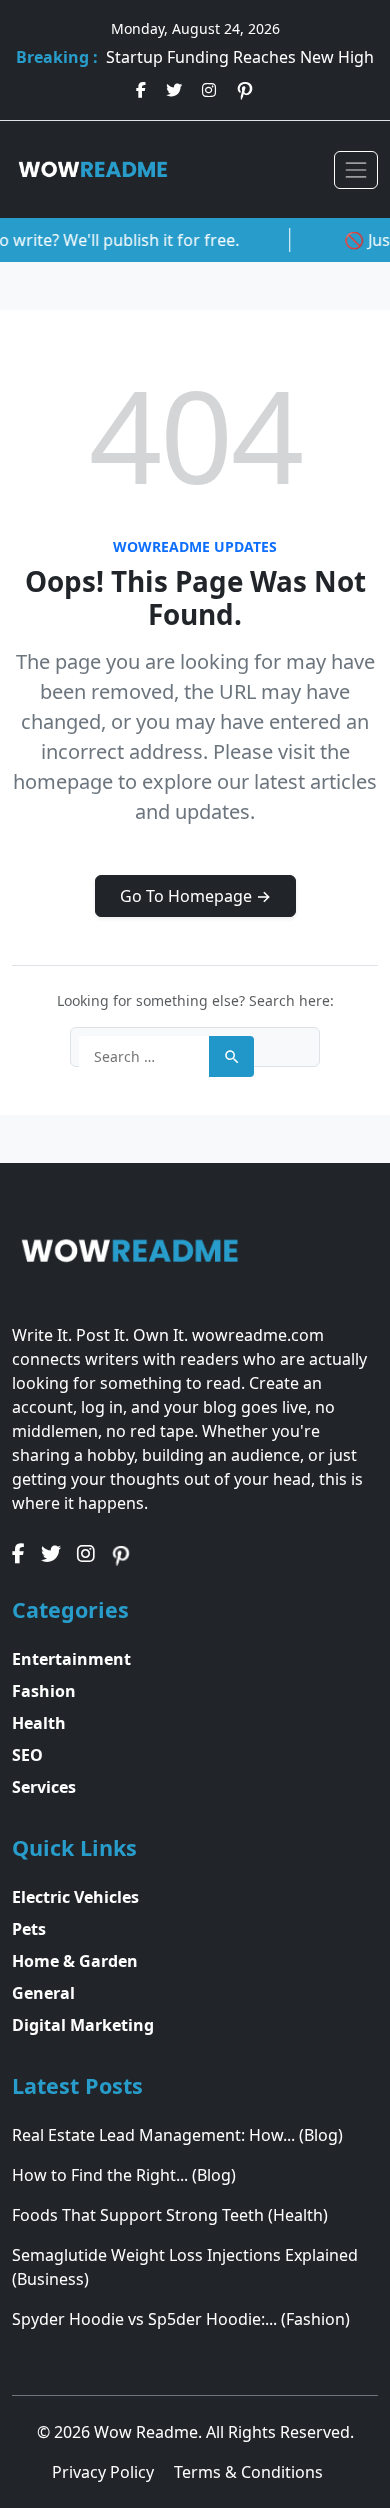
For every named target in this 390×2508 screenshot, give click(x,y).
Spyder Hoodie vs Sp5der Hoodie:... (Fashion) (181, 2319)
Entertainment (71, 1659)
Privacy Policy (105, 2472)
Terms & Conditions (248, 2472)
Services (44, 1787)
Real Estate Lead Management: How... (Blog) (177, 2135)
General (43, 1993)
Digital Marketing (83, 2025)
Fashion (44, 1691)
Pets (29, 1929)
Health (39, 1723)
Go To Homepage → (195, 896)
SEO (27, 1755)
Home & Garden (75, 1961)
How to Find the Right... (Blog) (124, 2175)
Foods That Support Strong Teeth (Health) (170, 2215)
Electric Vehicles (75, 1897)
